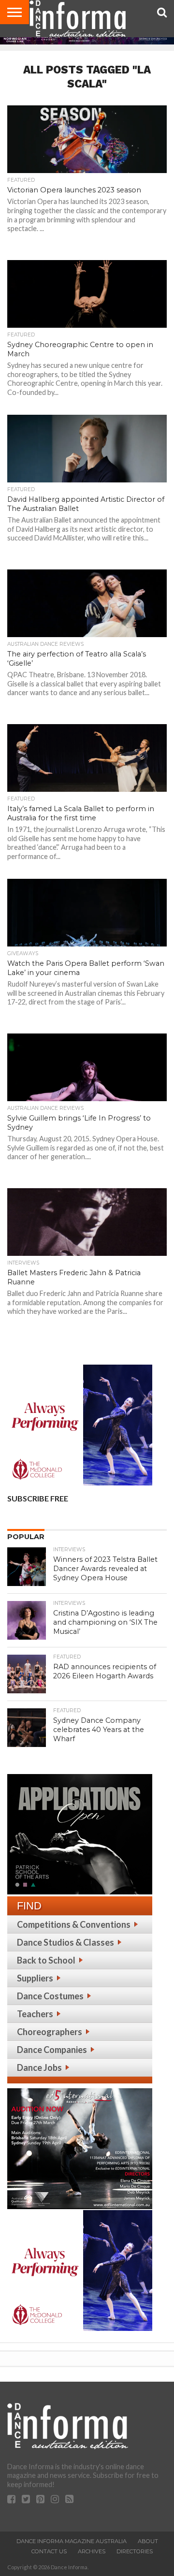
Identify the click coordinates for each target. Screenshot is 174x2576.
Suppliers (35, 1978)
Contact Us (49, 2551)
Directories (135, 2551)
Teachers (35, 2014)
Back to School (46, 1960)
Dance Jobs (39, 2067)
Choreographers (50, 2032)
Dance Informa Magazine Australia (72, 2541)
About (148, 2541)
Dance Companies (52, 2050)
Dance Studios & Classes (65, 1942)
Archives (92, 2551)
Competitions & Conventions (74, 1924)
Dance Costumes (50, 1996)
